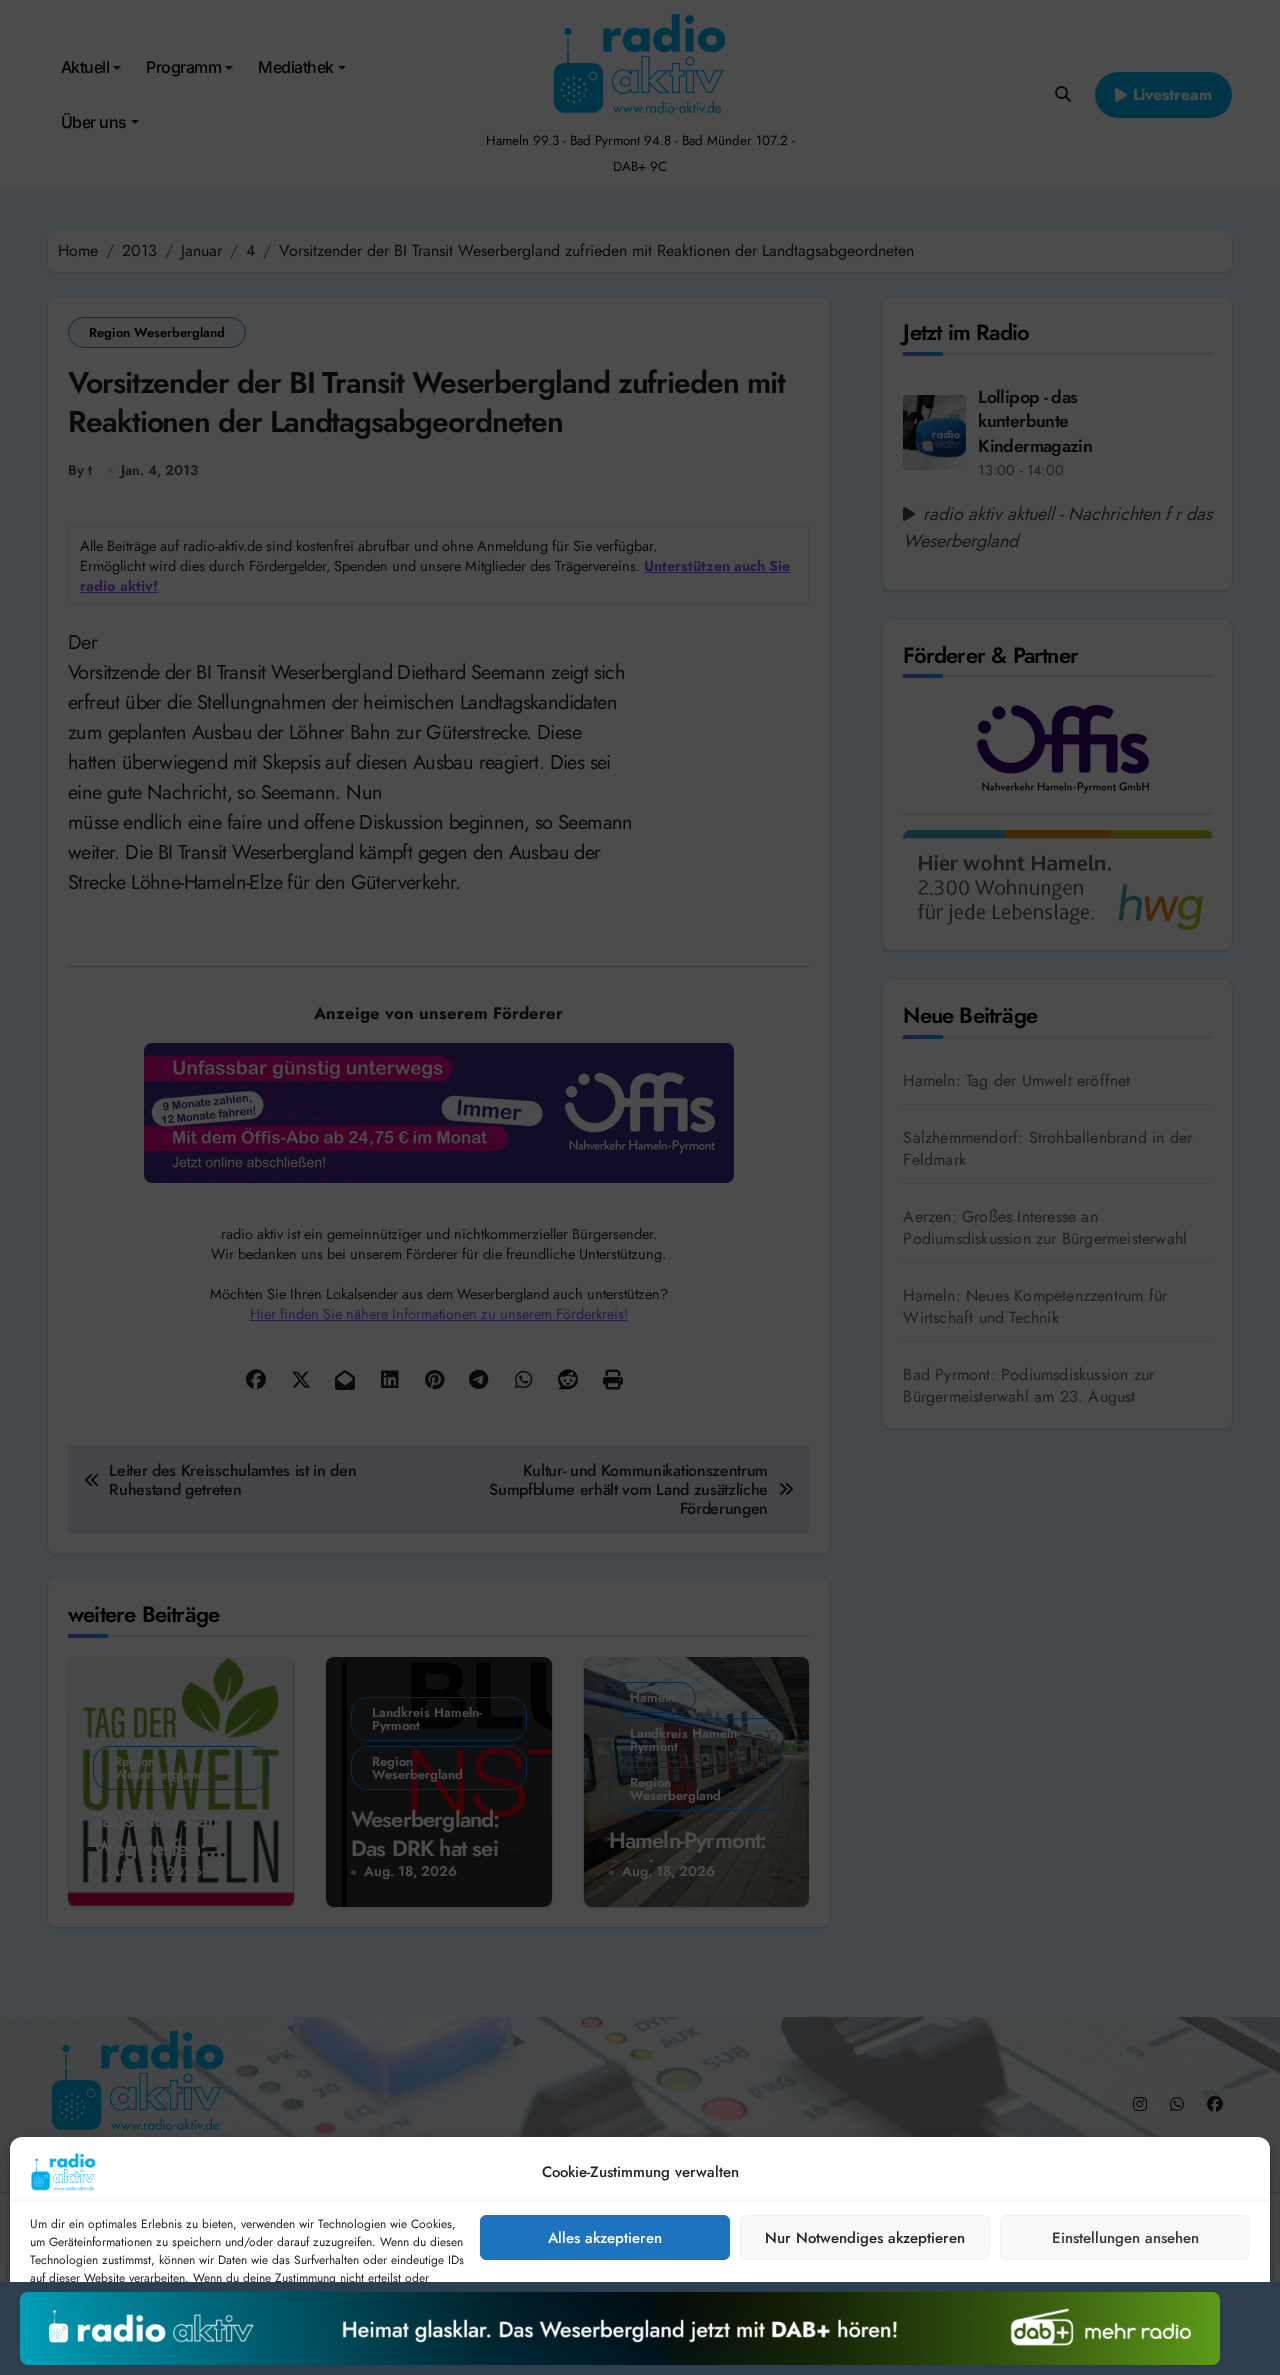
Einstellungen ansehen (1125, 2238)
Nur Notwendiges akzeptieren (865, 2238)
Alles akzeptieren (605, 2238)
